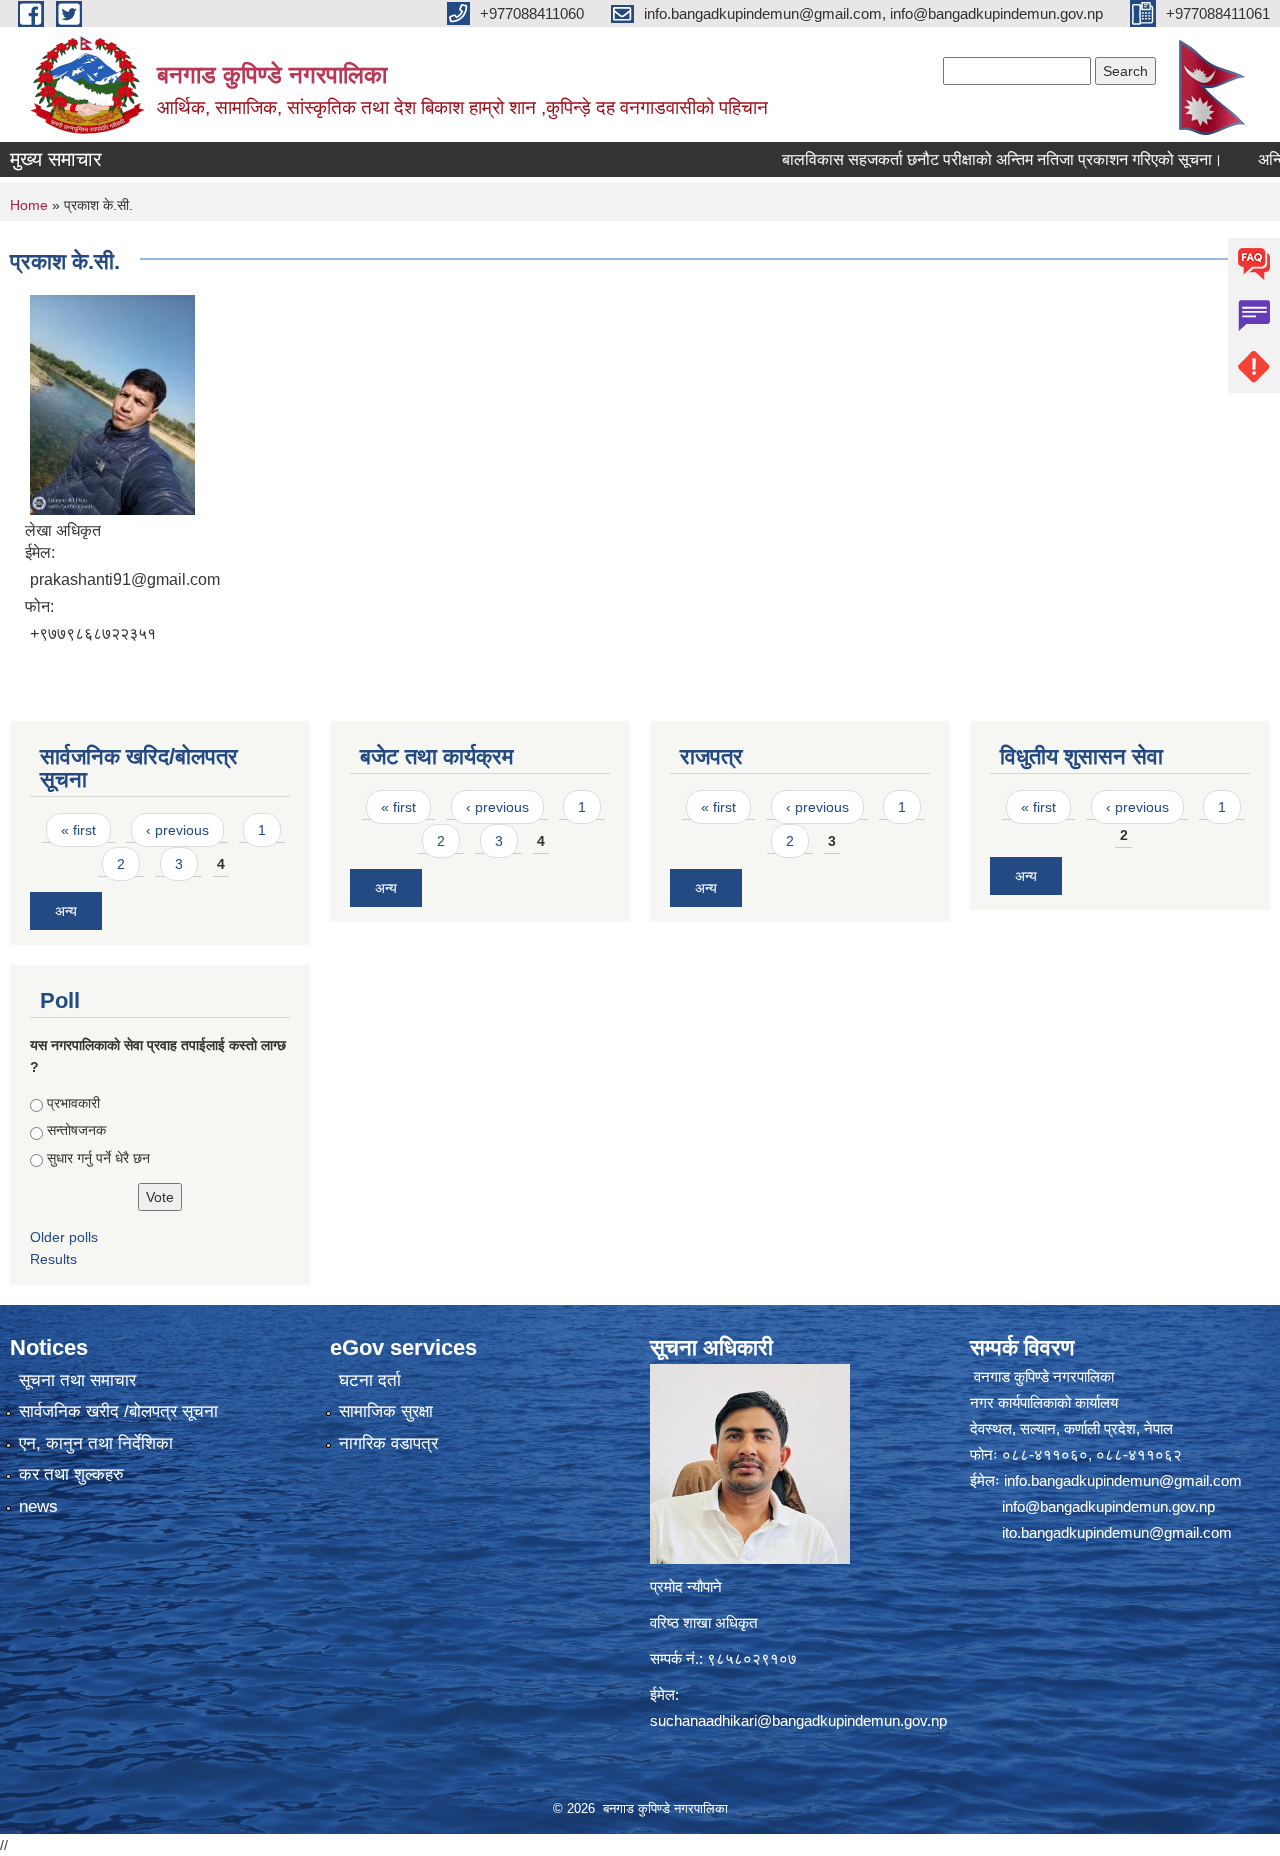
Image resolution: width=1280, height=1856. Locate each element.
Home (29, 205)
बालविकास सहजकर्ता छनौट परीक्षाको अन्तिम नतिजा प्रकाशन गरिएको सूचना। (963, 159)
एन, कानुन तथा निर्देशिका (96, 1443)
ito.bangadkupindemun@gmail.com (1117, 1532)
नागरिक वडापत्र (388, 1443)
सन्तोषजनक (76, 1130)
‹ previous (177, 830)
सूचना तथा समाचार (77, 1380)
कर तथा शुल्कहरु (71, 1474)
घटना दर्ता (370, 1380)
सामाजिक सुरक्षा (386, 1411)
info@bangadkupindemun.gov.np (1108, 1506)
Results (53, 1259)
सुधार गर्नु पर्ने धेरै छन (98, 1158)
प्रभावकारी (73, 1103)
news (38, 1506)
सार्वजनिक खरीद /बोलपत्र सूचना (118, 1411)
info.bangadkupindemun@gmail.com (1123, 1480)
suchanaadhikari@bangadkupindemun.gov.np (798, 1720)
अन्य (66, 911)
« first (78, 830)
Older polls (64, 1237)
